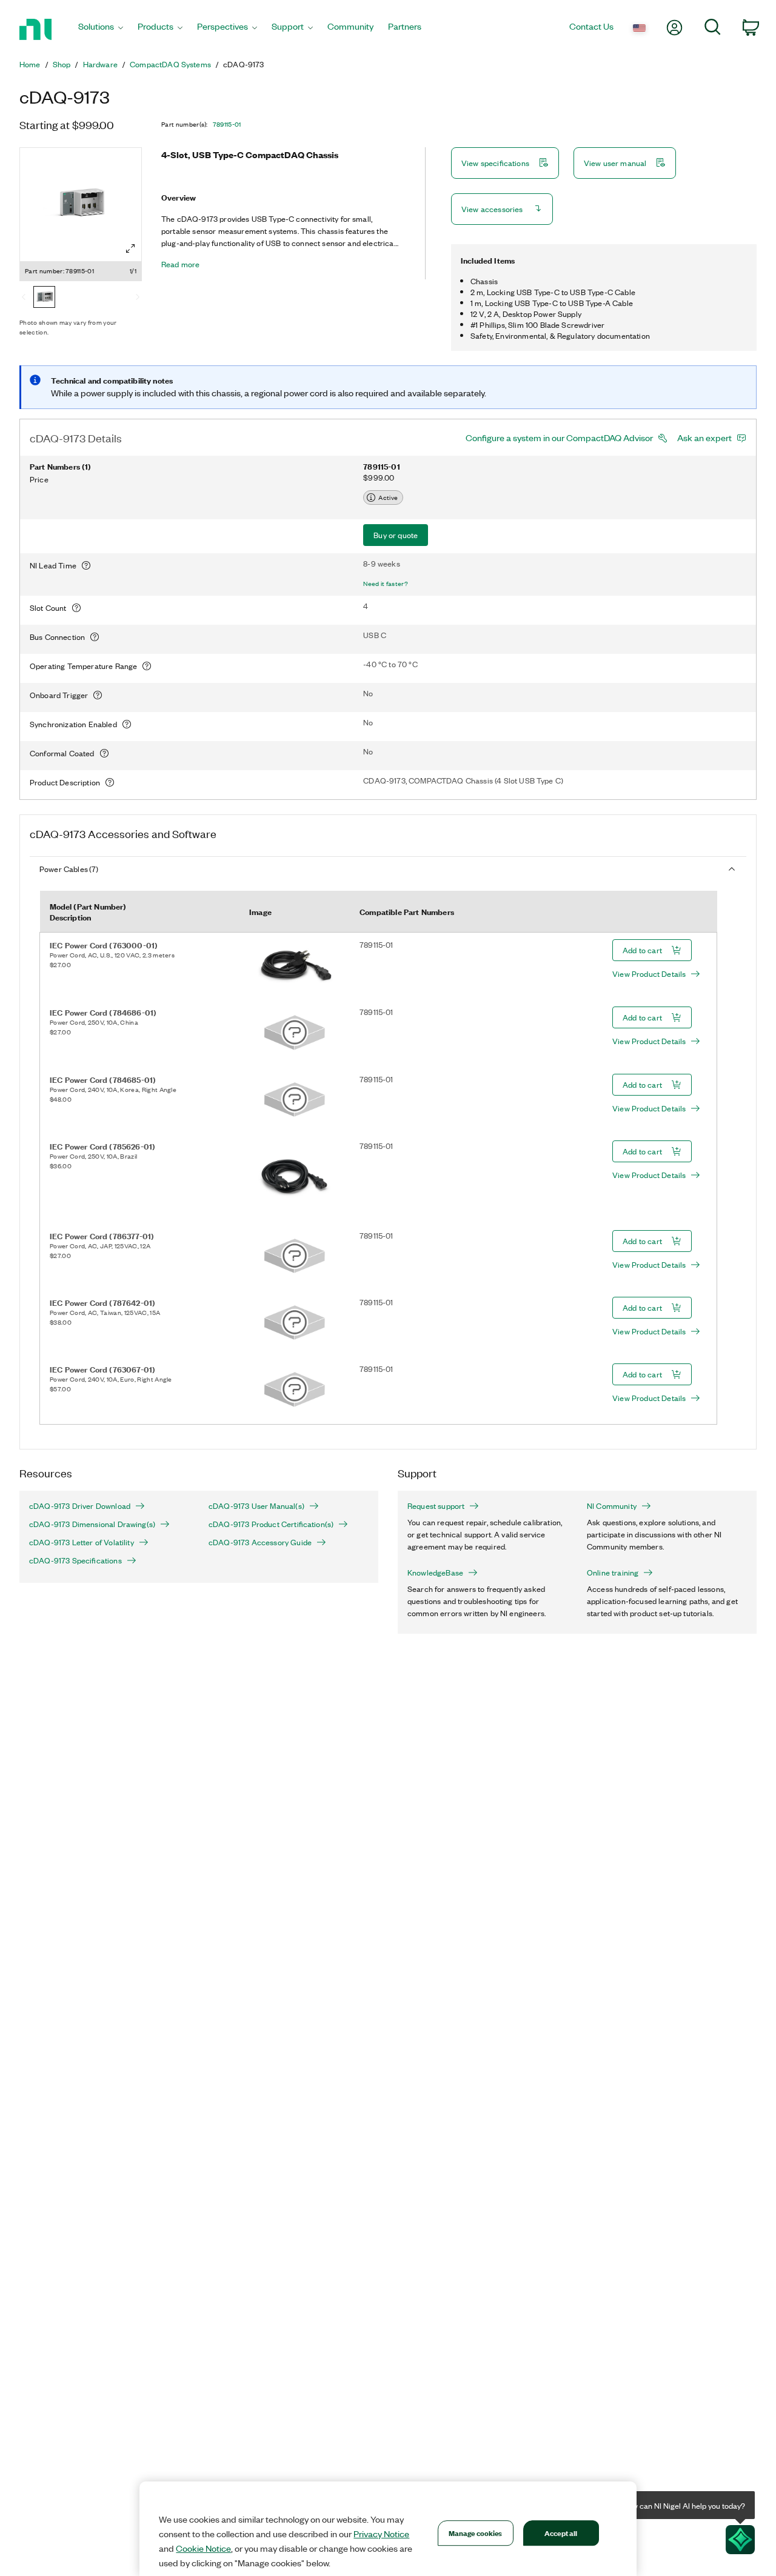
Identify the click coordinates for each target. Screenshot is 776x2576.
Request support (436, 1506)
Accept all (561, 2533)
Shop (62, 64)
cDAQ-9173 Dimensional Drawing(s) (92, 1524)
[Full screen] (130, 248)
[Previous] (24, 298)
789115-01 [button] (227, 124)
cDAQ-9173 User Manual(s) (256, 1506)
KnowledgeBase (435, 1573)
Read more (180, 264)
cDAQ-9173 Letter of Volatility (82, 1542)
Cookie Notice (203, 2548)
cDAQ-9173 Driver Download (80, 1506)
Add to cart (642, 950)
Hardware (100, 64)
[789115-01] (44, 298)
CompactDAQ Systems (170, 64)
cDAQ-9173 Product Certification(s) (271, 1524)
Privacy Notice (381, 2534)
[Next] (138, 298)
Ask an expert (704, 438)
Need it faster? (386, 584)
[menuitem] (101, 29)
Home (30, 64)
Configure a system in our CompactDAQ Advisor (559, 438)
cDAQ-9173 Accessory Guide (260, 1542)
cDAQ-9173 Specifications (75, 1560)
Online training (613, 1573)
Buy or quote (396, 535)
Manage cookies (476, 2533)
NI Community (612, 1506)
